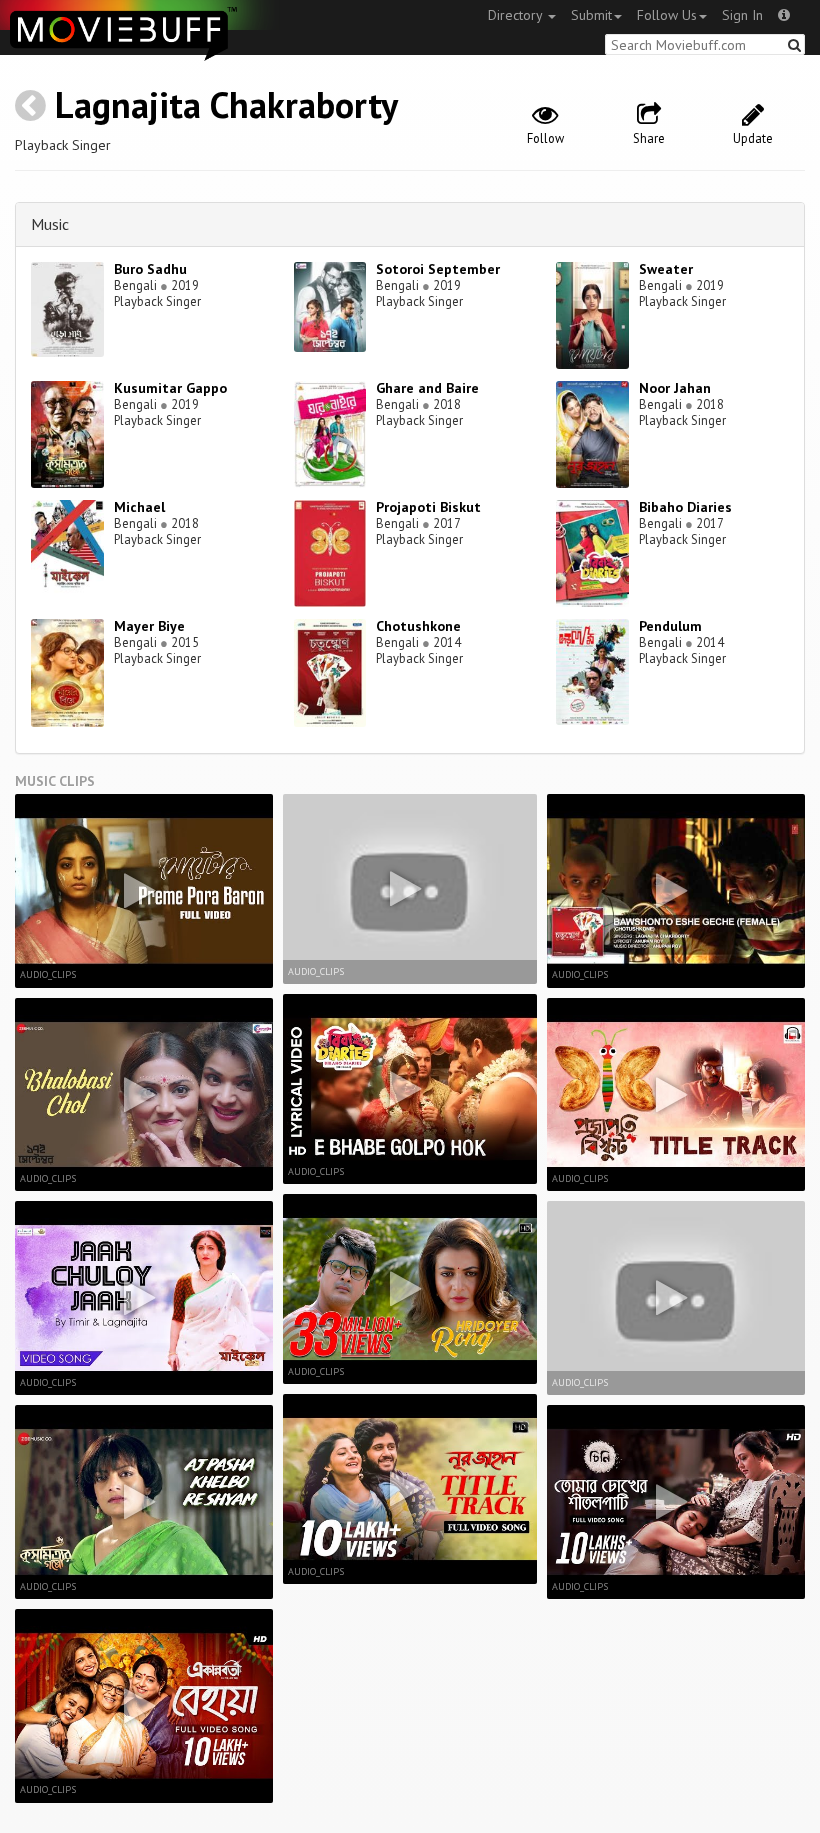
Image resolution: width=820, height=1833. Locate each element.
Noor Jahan (675, 388)
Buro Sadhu (150, 269)
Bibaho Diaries (685, 507)
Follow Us (667, 15)
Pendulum (670, 626)
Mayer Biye (149, 626)
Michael (139, 507)
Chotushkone (418, 626)
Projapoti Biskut (428, 507)
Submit (591, 15)
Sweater (666, 269)
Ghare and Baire (427, 388)
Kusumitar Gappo (170, 388)
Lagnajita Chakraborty (226, 104)
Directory (517, 15)
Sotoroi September (438, 269)
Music (50, 224)
